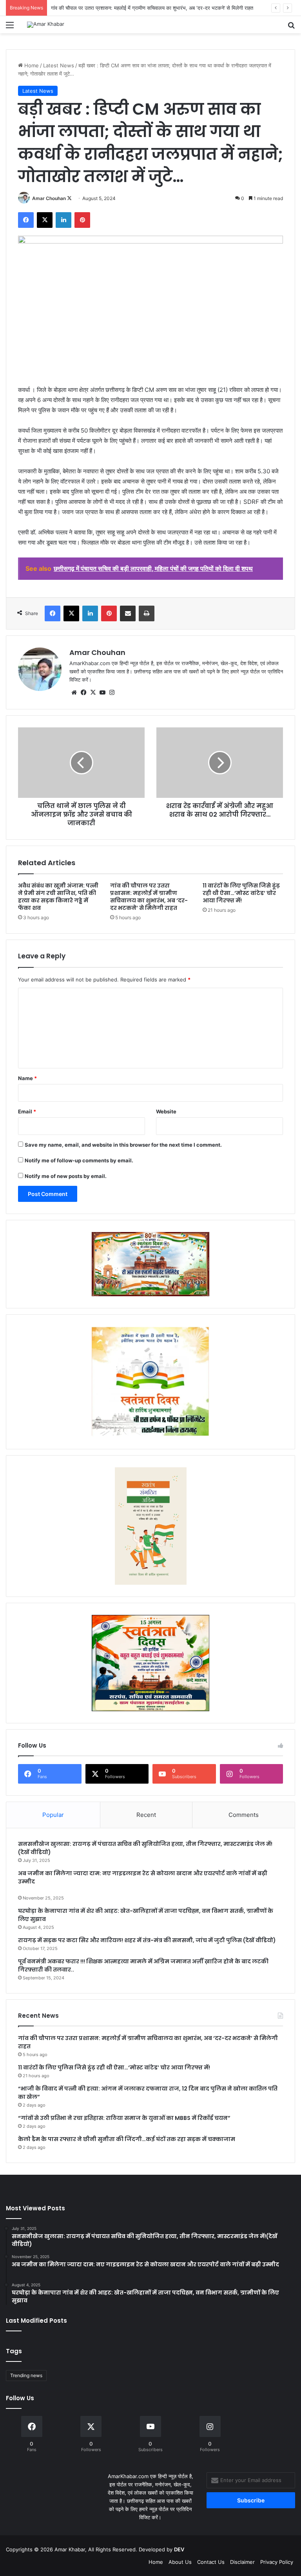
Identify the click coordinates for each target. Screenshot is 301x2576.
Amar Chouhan (49, 198)
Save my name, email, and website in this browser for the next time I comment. (123, 1145)
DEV (179, 2549)
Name (27, 1078)
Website (166, 1111)
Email (27, 1111)
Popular (53, 1815)
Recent (146, 1815)
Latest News (59, 65)
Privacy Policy (277, 2562)
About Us (180, 2562)
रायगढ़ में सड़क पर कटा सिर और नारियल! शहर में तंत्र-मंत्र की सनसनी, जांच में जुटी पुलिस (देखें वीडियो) (147, 1940)
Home (31, 65)
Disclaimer (242, 2562)
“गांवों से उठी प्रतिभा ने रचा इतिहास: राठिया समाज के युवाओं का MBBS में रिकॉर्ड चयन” (124, 2118)
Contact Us (211, 2562)
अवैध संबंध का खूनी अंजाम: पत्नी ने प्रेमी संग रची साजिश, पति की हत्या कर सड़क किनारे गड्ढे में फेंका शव (58, 897)
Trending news (26, 2375)
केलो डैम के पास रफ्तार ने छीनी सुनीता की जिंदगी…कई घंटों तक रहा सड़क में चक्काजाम (127, 2139)
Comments (244, 1815)
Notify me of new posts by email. (66, 1176)
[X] (93, 693)
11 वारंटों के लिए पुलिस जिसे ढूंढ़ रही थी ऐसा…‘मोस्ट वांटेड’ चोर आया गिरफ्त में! (241, 893)
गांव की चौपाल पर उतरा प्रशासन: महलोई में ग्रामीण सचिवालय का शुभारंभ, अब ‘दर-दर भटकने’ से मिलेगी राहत (149, 897)
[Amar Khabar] (46, 25)
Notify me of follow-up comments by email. (79, 1160)
